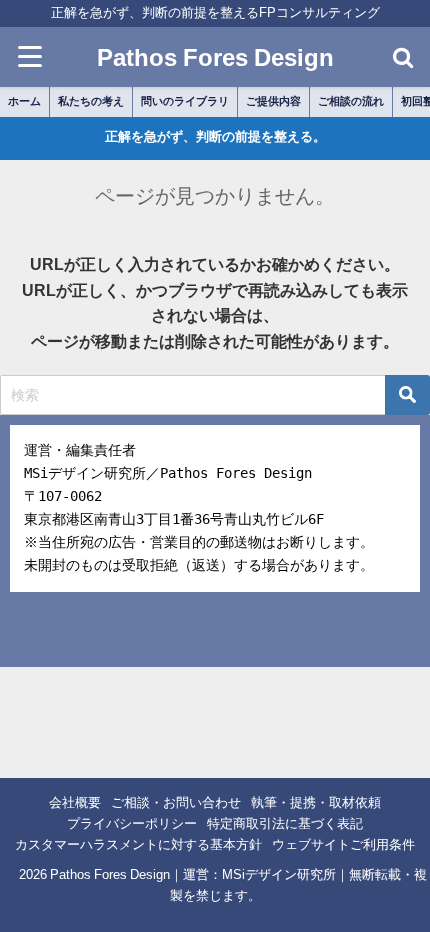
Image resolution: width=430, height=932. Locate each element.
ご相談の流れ (351, 101)
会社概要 (75, 802)
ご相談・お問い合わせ (176, 802)
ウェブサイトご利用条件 (343, 844)
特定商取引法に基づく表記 (285, 823)
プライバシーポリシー (132, 823)
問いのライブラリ (185, 101)
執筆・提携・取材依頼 (316, 802)
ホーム (24, 101)
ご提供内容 (273, 101)
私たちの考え (91, 101)
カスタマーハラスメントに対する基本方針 (138, 844)
